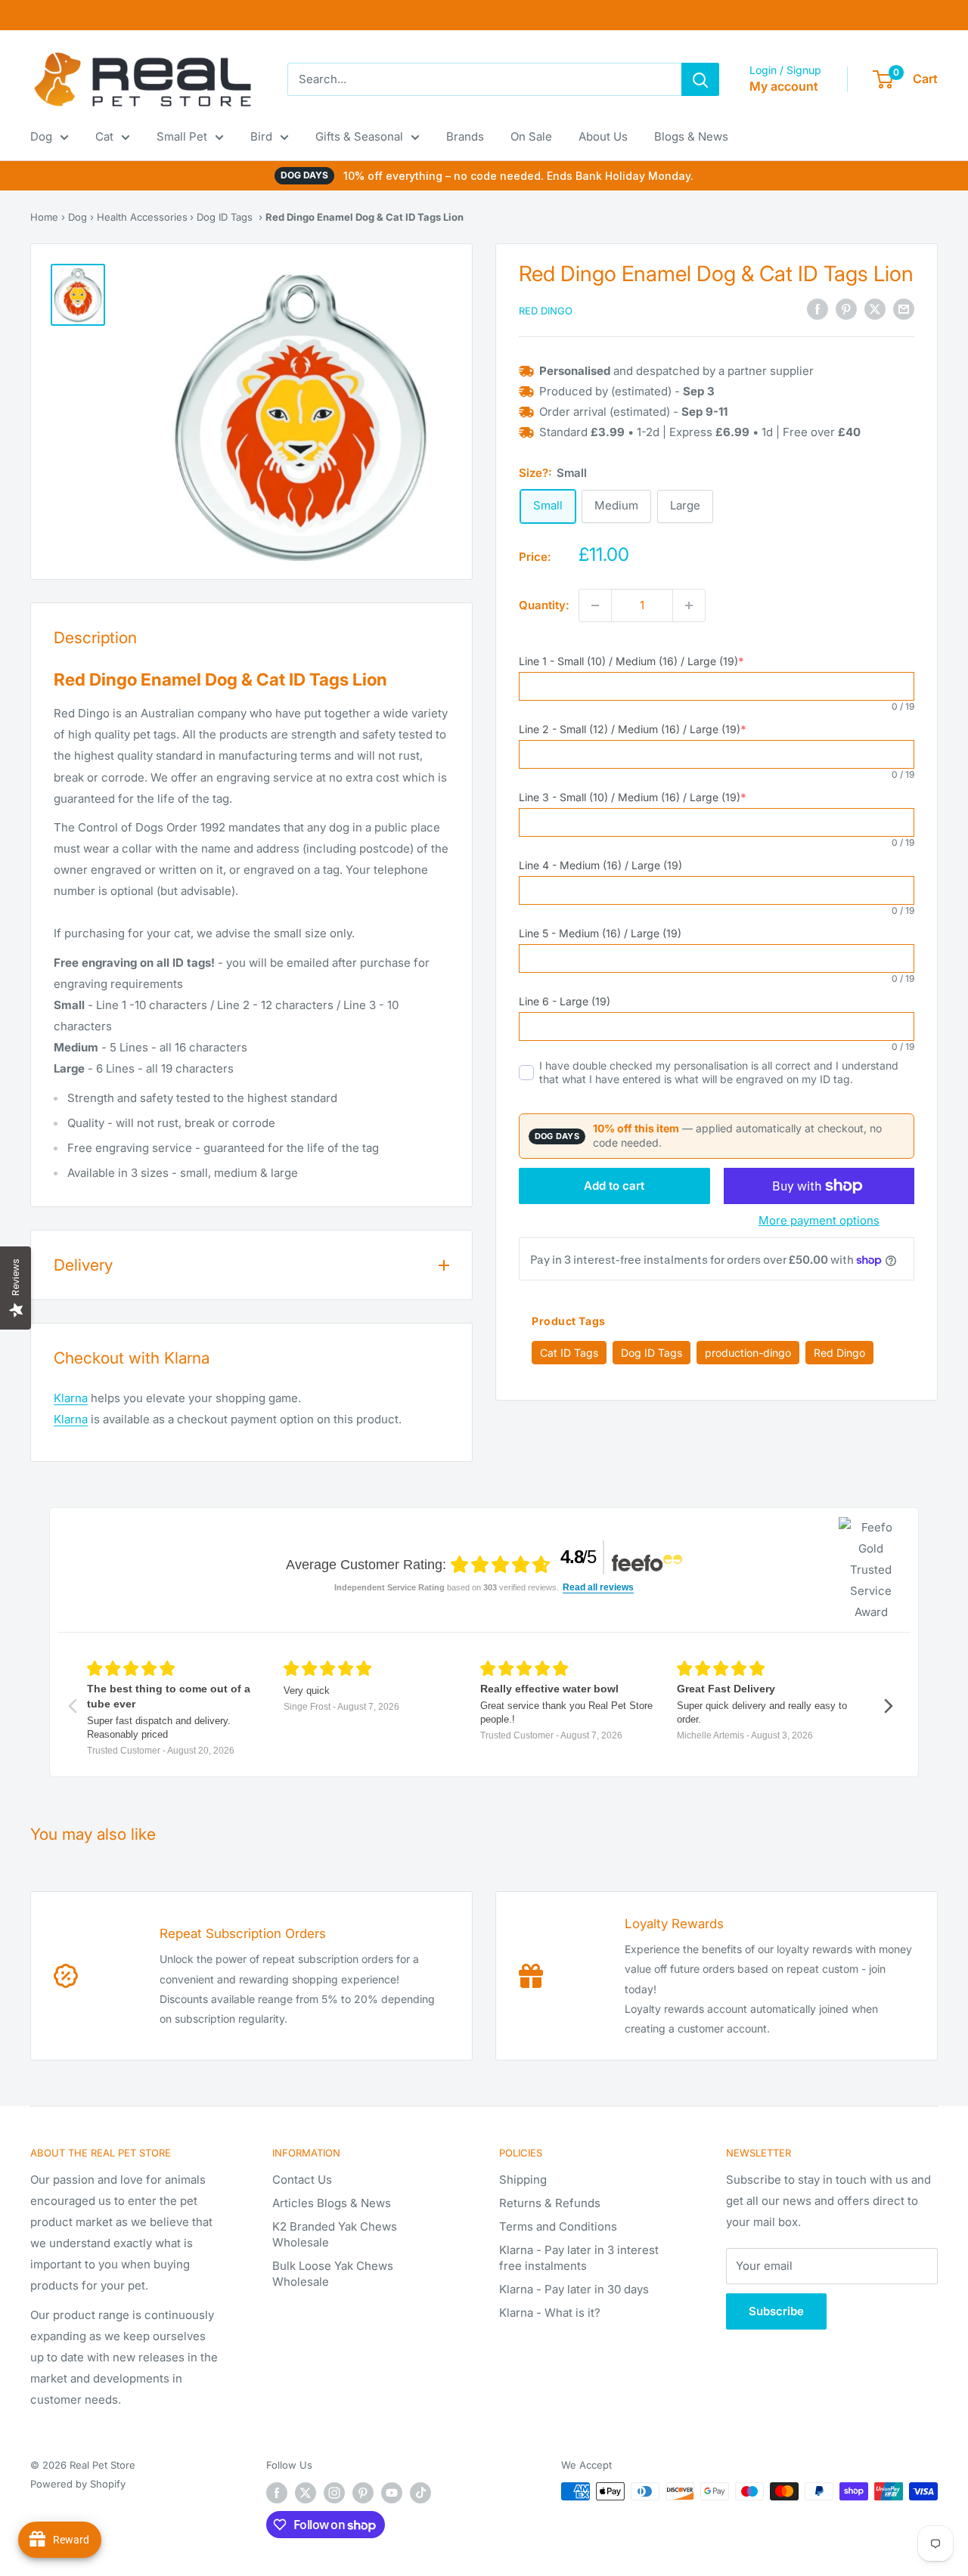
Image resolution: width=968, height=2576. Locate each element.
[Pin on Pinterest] (846, 310)
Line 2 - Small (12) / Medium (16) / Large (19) (633, 729)
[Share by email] (904, 310)
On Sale (531, 136)
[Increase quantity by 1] (689, 605)
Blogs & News (691, 136)
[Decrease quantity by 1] (595, 605)
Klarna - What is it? (550, 2313)
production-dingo (748, 1353)
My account (784, 86)
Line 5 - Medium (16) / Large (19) (600, 933)
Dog (41, 136)
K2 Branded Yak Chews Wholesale (335, 2234)
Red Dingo (546, 311)
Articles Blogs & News (332, 2203)
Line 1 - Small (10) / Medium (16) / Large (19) (631, 661)
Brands (465, 136)
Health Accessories (142, 217)
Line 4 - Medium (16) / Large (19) (600, 865)
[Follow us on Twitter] (306, 2493)
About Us (603, 136)
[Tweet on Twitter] (875, 310)
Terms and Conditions (558, 2226)
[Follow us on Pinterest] (363, 2493)
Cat (104, 136)
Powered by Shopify (78, 2484)
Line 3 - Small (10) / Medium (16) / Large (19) (633, 797)
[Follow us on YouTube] (392, 2493)
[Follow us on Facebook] (277, 2493)
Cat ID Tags (569, 1353)
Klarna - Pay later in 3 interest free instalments (579, 2258)
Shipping (523, 2180)
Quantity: (544, 605)
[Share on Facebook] (818, 310)
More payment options (819, 1220)
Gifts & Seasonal (359, 136)
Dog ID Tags (225, 217)
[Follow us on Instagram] (334, 2493)
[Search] (700, 79)
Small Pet (182, 136)
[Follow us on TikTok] (420, 2493)
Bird (261, 136)
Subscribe (776, 2311)
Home (44, 217)
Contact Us (302, 2180)
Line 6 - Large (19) (565, 1001)
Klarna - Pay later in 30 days (574, 2289)
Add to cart (614, 1186)
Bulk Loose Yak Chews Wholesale (333, 2274)
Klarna (71, 1398)
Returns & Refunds (550, 2203)
